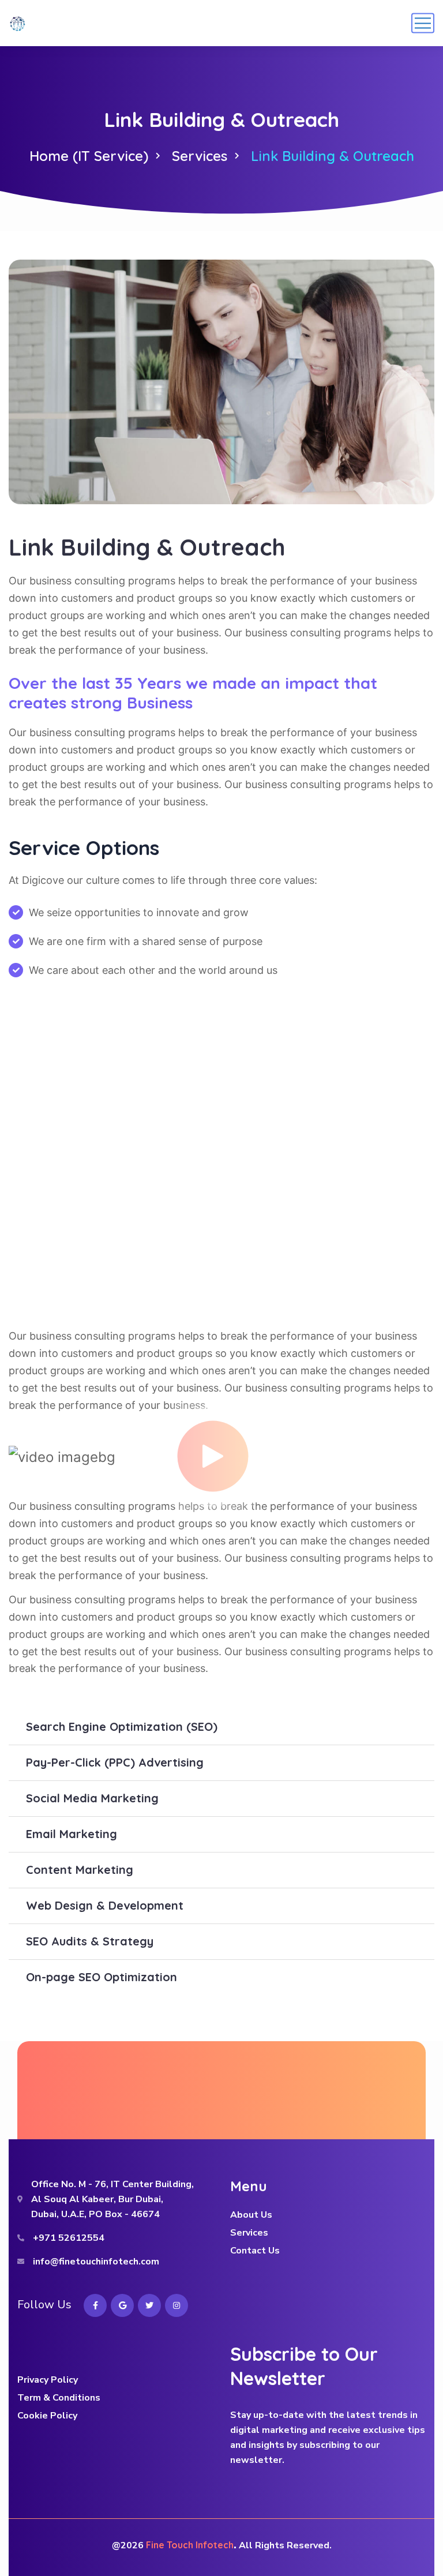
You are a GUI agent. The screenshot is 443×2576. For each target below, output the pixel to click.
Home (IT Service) (89, 156)
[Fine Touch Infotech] (17, 23)
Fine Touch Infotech (190, 2545)
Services (200, 156)
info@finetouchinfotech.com (96, 2262)
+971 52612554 (69, 2238)
